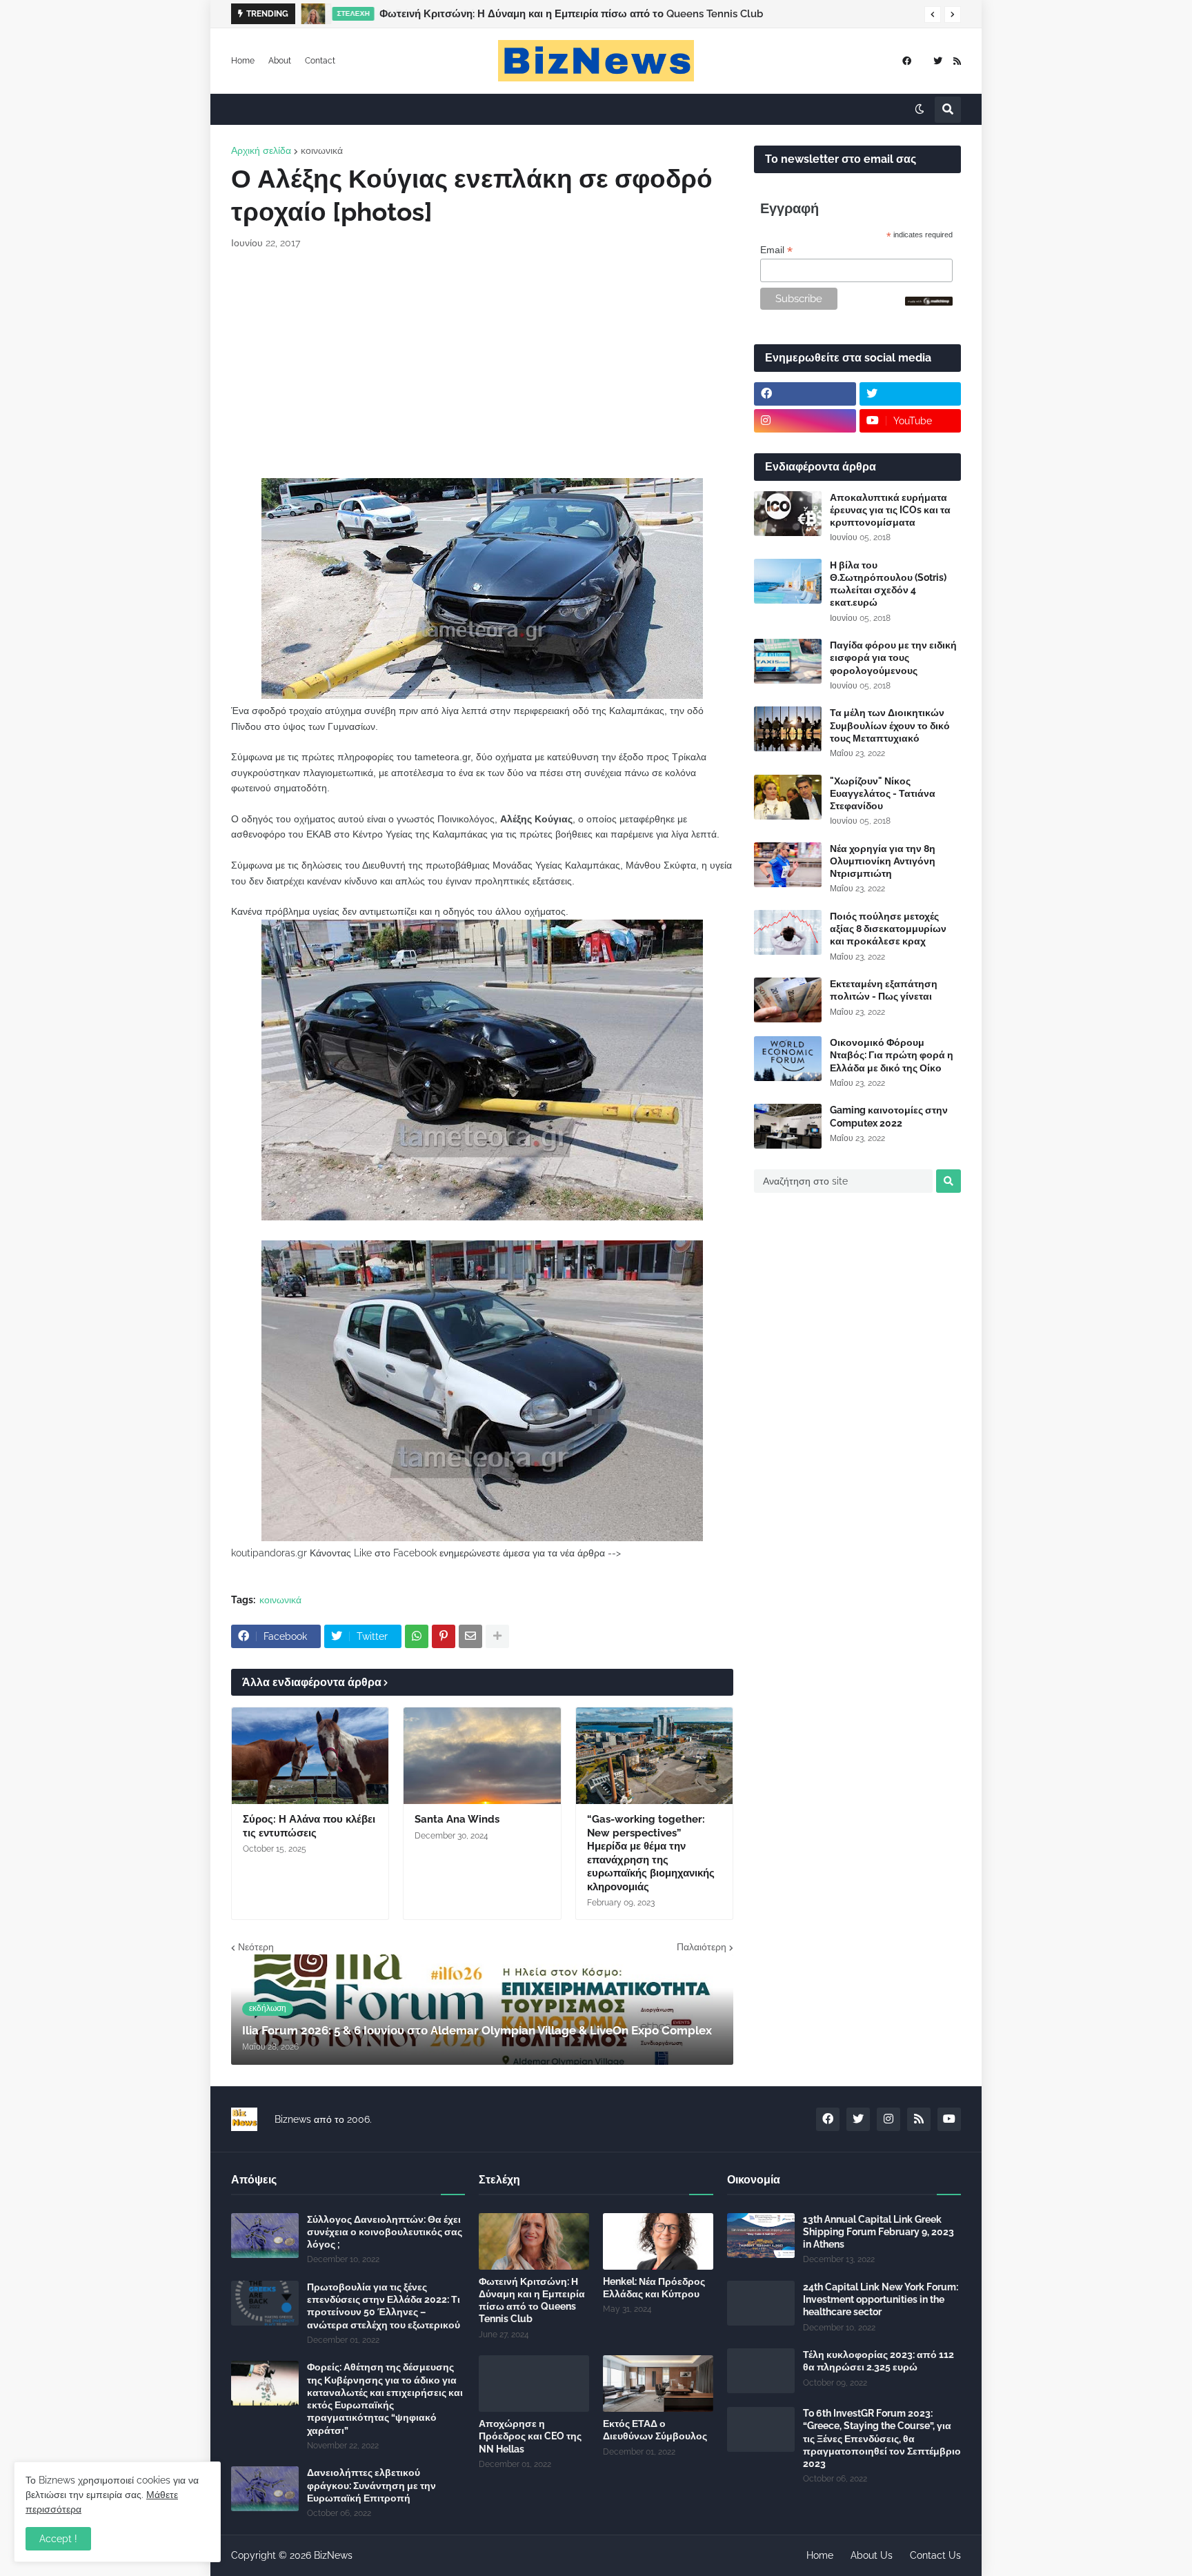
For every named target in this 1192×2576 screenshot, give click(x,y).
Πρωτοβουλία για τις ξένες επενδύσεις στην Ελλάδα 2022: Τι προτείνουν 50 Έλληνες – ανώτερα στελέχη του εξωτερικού (384, 2306)
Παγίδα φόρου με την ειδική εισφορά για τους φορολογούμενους (893, 657)
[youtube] (949, 2119)
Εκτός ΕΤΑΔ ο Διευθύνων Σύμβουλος (655, 2430)
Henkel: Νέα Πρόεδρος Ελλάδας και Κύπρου (654, 2288)
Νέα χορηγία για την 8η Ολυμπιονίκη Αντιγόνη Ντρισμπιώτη (883, 861)
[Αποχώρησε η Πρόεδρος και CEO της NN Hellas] (534, 2384)
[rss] (957, 61)
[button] (933, 14)
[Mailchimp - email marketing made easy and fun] (929, 302)
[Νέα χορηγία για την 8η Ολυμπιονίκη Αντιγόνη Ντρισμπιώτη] (788, 865)
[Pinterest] (444, 1636)
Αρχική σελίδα (261, 150)
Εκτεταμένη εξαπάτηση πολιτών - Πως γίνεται (884, 990)
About (280, 61)
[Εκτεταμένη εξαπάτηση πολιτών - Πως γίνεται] (788, 1000)
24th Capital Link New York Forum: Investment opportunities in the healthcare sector (881, 2299)
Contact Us (935, 2555)
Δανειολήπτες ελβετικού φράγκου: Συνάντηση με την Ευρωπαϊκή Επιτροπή (371, 2485)
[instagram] (805, 421)
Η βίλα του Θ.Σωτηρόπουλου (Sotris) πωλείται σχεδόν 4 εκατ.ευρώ (888, 584)
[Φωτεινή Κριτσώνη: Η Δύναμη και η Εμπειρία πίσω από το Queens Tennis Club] (313, 14)
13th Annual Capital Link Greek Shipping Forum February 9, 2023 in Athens (878, 2232)
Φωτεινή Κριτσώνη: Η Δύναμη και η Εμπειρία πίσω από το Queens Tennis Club (571, 14)
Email (776, 250)
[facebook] (907, 61)
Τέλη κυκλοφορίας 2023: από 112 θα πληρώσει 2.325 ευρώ (878, 2361)
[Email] (470, 1636)
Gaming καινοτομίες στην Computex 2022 (889, 1116)
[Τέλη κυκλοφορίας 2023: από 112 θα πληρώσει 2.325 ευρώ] (761, 2371)
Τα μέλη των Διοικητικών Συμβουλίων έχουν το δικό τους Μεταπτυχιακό (890, 725)
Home (243, 61)
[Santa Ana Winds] (482, 1756)
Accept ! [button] (58, 2539)
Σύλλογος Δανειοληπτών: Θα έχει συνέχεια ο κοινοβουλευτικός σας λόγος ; (385, 2232)
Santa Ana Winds (457, 1819)
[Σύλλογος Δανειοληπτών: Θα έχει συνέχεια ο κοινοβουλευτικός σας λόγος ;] (265, 2236)
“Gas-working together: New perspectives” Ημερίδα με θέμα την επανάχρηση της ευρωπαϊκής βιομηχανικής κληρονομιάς (651, 1853)
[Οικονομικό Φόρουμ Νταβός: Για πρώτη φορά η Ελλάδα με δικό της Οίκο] (788, 1059)
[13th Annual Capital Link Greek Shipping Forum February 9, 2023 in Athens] (761, 2236)
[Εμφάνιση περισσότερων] (497, 1636)
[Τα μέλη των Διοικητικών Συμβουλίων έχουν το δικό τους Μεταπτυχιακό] (788, 729)
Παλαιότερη (702, 1947)
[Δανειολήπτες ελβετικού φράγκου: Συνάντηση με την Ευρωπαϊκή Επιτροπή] (265, 2489)
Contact (320, 61)
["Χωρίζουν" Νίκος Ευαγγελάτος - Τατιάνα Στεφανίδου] (788, 797)
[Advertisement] (482, 364)
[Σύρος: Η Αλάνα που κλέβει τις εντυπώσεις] (310, 1756)
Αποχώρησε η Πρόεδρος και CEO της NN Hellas (530, 2436)
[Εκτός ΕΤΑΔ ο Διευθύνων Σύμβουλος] (658, 2384)
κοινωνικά (322, 150)
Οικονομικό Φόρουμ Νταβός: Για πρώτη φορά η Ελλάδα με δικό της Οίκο (892, 1055)
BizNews (333, 2555)
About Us (872, 2555)
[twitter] (938, 61)
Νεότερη (256, 1947)
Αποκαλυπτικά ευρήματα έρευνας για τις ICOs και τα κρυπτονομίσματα (890, 510)
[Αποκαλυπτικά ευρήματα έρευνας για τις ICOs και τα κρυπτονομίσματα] (788, 514)
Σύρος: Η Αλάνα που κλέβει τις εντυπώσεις (309, 1826)
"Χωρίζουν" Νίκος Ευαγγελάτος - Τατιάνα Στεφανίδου (883, 793)
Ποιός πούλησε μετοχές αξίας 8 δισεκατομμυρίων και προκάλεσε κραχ (888, 929)
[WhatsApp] (417, 1636)
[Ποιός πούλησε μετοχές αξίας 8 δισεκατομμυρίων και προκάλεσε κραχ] (788, 932)
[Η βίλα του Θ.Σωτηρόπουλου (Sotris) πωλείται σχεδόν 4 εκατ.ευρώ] (788, 581)
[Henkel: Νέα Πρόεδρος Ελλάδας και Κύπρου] (658, 2241)
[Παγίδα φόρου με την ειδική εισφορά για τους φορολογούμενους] (788, 661)
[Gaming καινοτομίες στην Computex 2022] (788, 1126)
